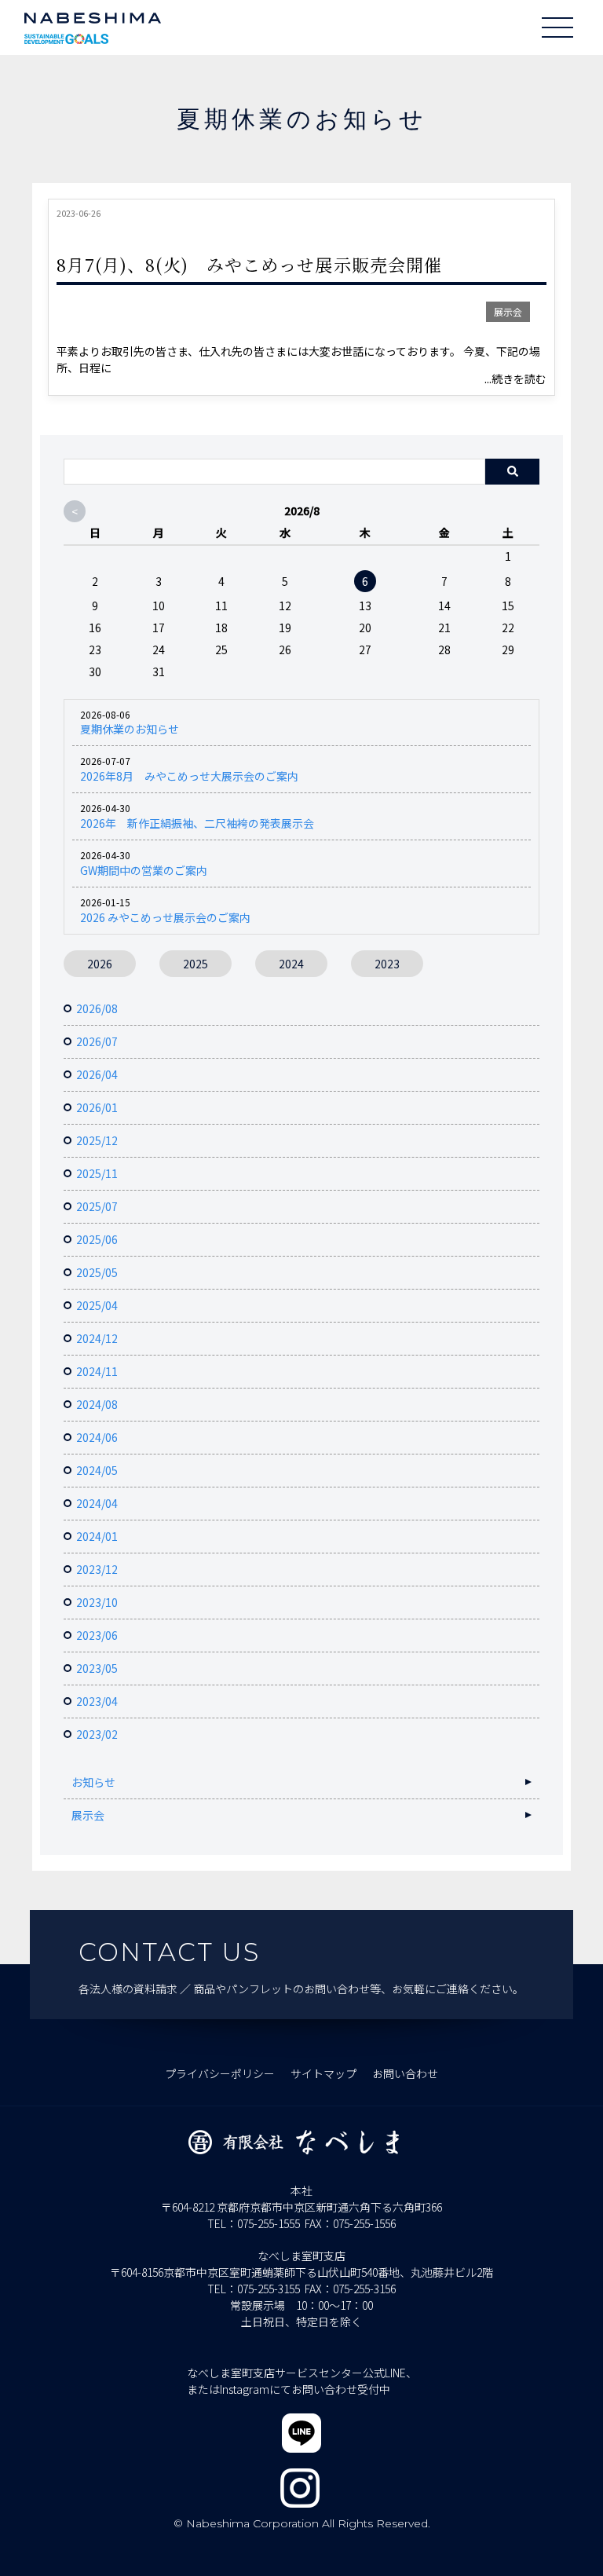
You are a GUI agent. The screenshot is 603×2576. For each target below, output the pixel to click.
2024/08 (97, 1404)
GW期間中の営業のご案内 (144, 870)
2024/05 (97, 1470)
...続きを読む (515, 379)
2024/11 (97, 1371)
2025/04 (97, 1305)
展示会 (508, 311)
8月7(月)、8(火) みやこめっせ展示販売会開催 (250, 264)
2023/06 (97, 1635)
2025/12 (97, 1140)
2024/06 (97, 1437)
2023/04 (97, 1701)
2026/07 (97, 1041)
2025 (196, 964)
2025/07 (97, 1206)
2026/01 (97, 1107)
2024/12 (97, 1338)
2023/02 (97, 1734)
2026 (100, 964)
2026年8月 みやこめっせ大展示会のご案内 (189, 776)
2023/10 (97, 1602)
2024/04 (97, 1503)
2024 (291, 964)
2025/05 (97, 1272)
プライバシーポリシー (220, 2073)
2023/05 (97, 1668)
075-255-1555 (269, 2223)
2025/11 (97, 1173)
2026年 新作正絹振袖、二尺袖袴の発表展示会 (197, 823)
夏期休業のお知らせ (130, 729)
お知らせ (93, 1782)
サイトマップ (323, 2073)
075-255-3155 (269, 2289)
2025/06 (97, 1239)
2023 (387, 964)
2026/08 (97, 1008)
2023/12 (97, 1569)
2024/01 (97, 1536)
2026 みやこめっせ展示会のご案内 (165, 917)
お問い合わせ (405, 2073)
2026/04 (97, 1074)
